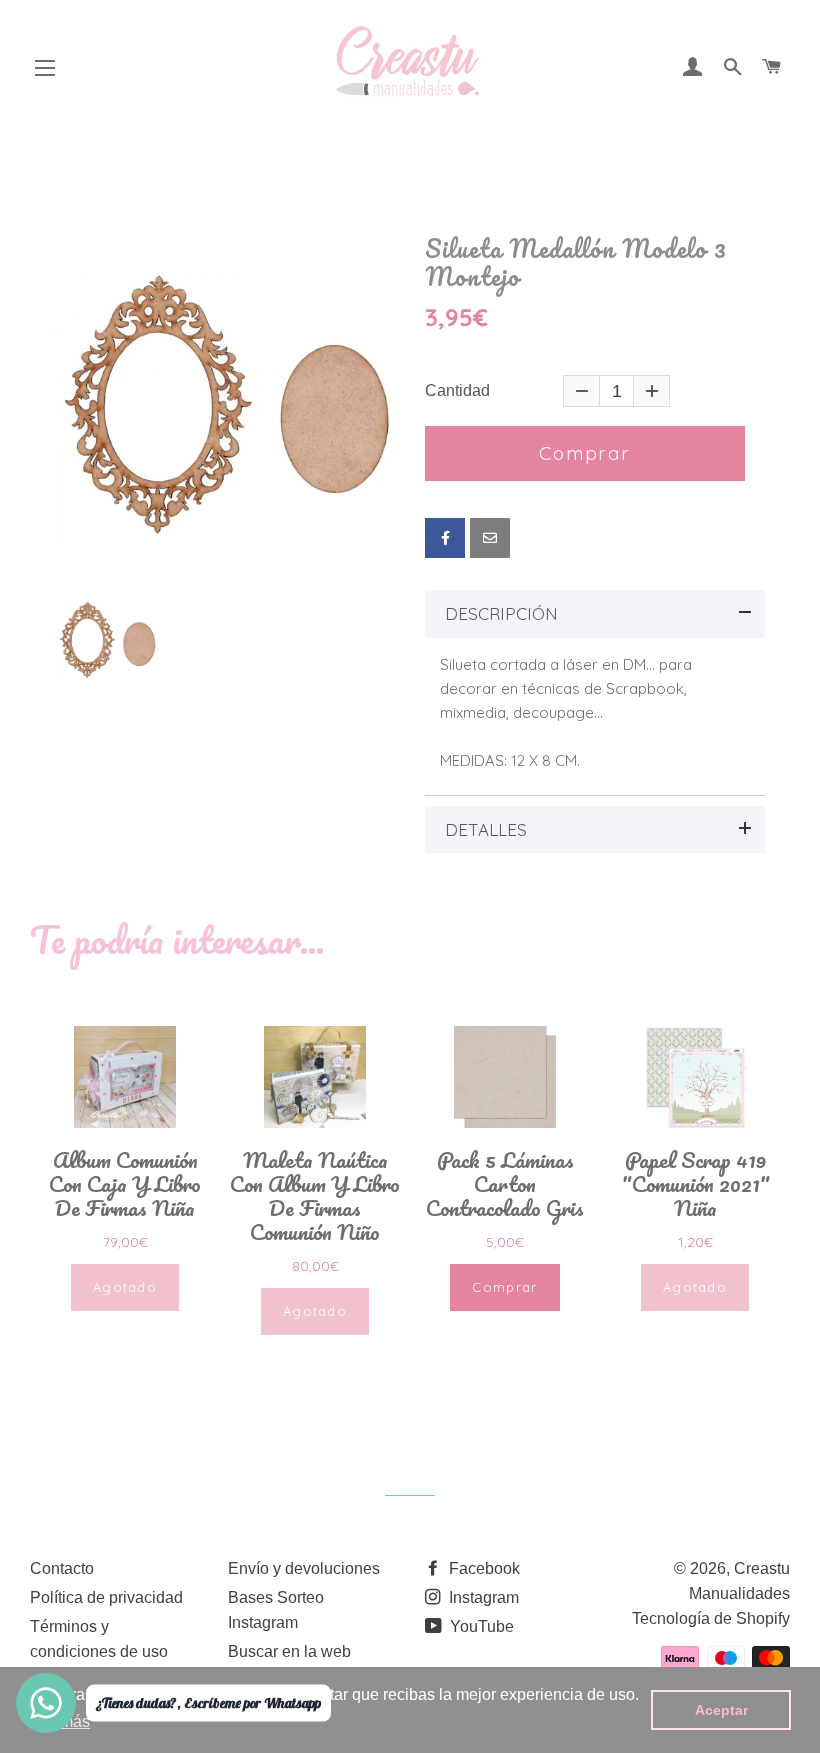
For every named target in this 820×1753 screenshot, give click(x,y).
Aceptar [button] (721, 1710)
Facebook (482, 1568)
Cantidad (457, 391)
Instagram (482, 1597)
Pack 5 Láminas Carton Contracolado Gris (505, 1184)
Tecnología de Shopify (711, 1618)
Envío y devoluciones (304, 1568)
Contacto (62, 1568)
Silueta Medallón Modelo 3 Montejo (576, 262)
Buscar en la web (289, 1651)
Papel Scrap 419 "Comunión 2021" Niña (695, 1184)
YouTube (480, 1626)
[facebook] (445, 538)
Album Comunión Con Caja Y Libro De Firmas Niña (125, 1184)
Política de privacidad (106, 1597)
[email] (490, 538)
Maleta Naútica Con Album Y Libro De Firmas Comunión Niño (315, 1196)
